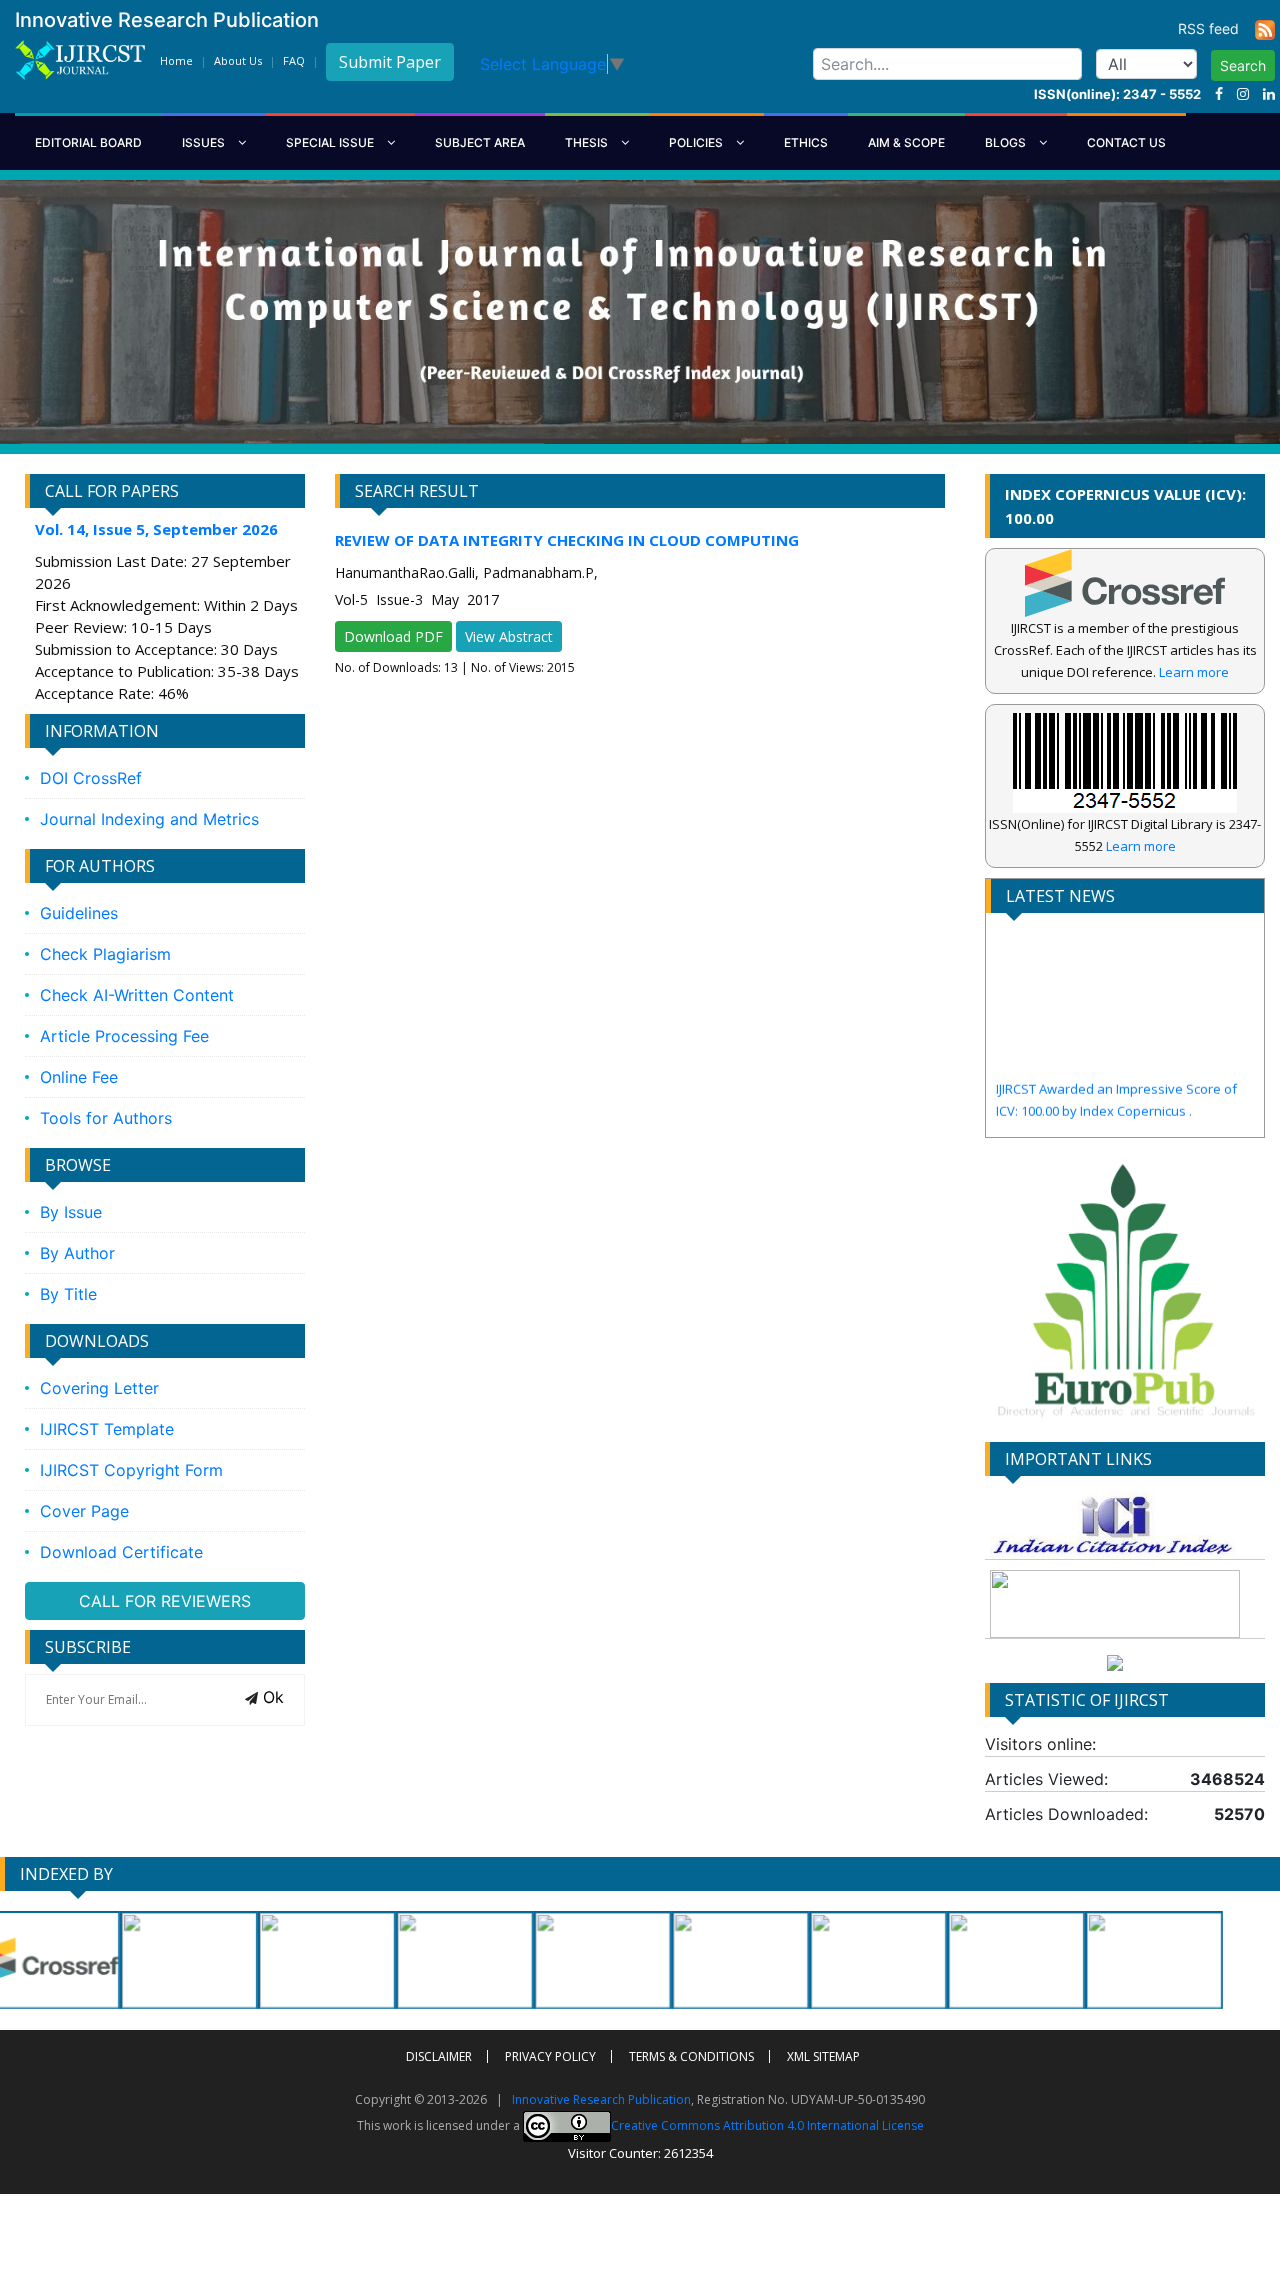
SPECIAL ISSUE (331, 142)
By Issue (71, 1212)
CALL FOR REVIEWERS (165, 1601)
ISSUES (205, 142)
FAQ (294, 60)
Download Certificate (121, 1552)
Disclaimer (439, 2056)
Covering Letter (99, 1388)
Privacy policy (550, 2056)
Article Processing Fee (124, 1036)
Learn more (1194, 672)
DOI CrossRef (91, 778)
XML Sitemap (823, 2056)
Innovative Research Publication (601, 2099)
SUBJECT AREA (480, 142)
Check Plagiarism (105, 954)
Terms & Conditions (691, 2056)
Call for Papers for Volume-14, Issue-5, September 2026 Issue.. (1111, 1115)
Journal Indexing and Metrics (149, 819)
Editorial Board (88, 142)
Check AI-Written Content (137, 995)
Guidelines (79, 913)
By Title (68, 1294)
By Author (77, 1253)
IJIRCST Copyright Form (131, 1470)
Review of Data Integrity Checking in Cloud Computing (567, 540)
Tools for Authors (106, 1118)
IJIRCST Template (107, 1429)
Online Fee (79, 1077)
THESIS (588, 142)
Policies (697, 142)
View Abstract (509, 636)
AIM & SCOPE (906, 142)
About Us (238, 60)
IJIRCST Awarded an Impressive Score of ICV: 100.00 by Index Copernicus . (1116, 1061)
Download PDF (393, 636)
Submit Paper (390, 62)
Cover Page (84, 1511)
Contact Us (1126, 142)
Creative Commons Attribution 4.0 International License (767, 2124)
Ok (271, 1697)
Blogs (1007, 142)
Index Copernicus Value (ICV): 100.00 (1125, 506)
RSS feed (1216, 28)
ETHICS (806, 142)
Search (1243, 65)
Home (176, 60)
